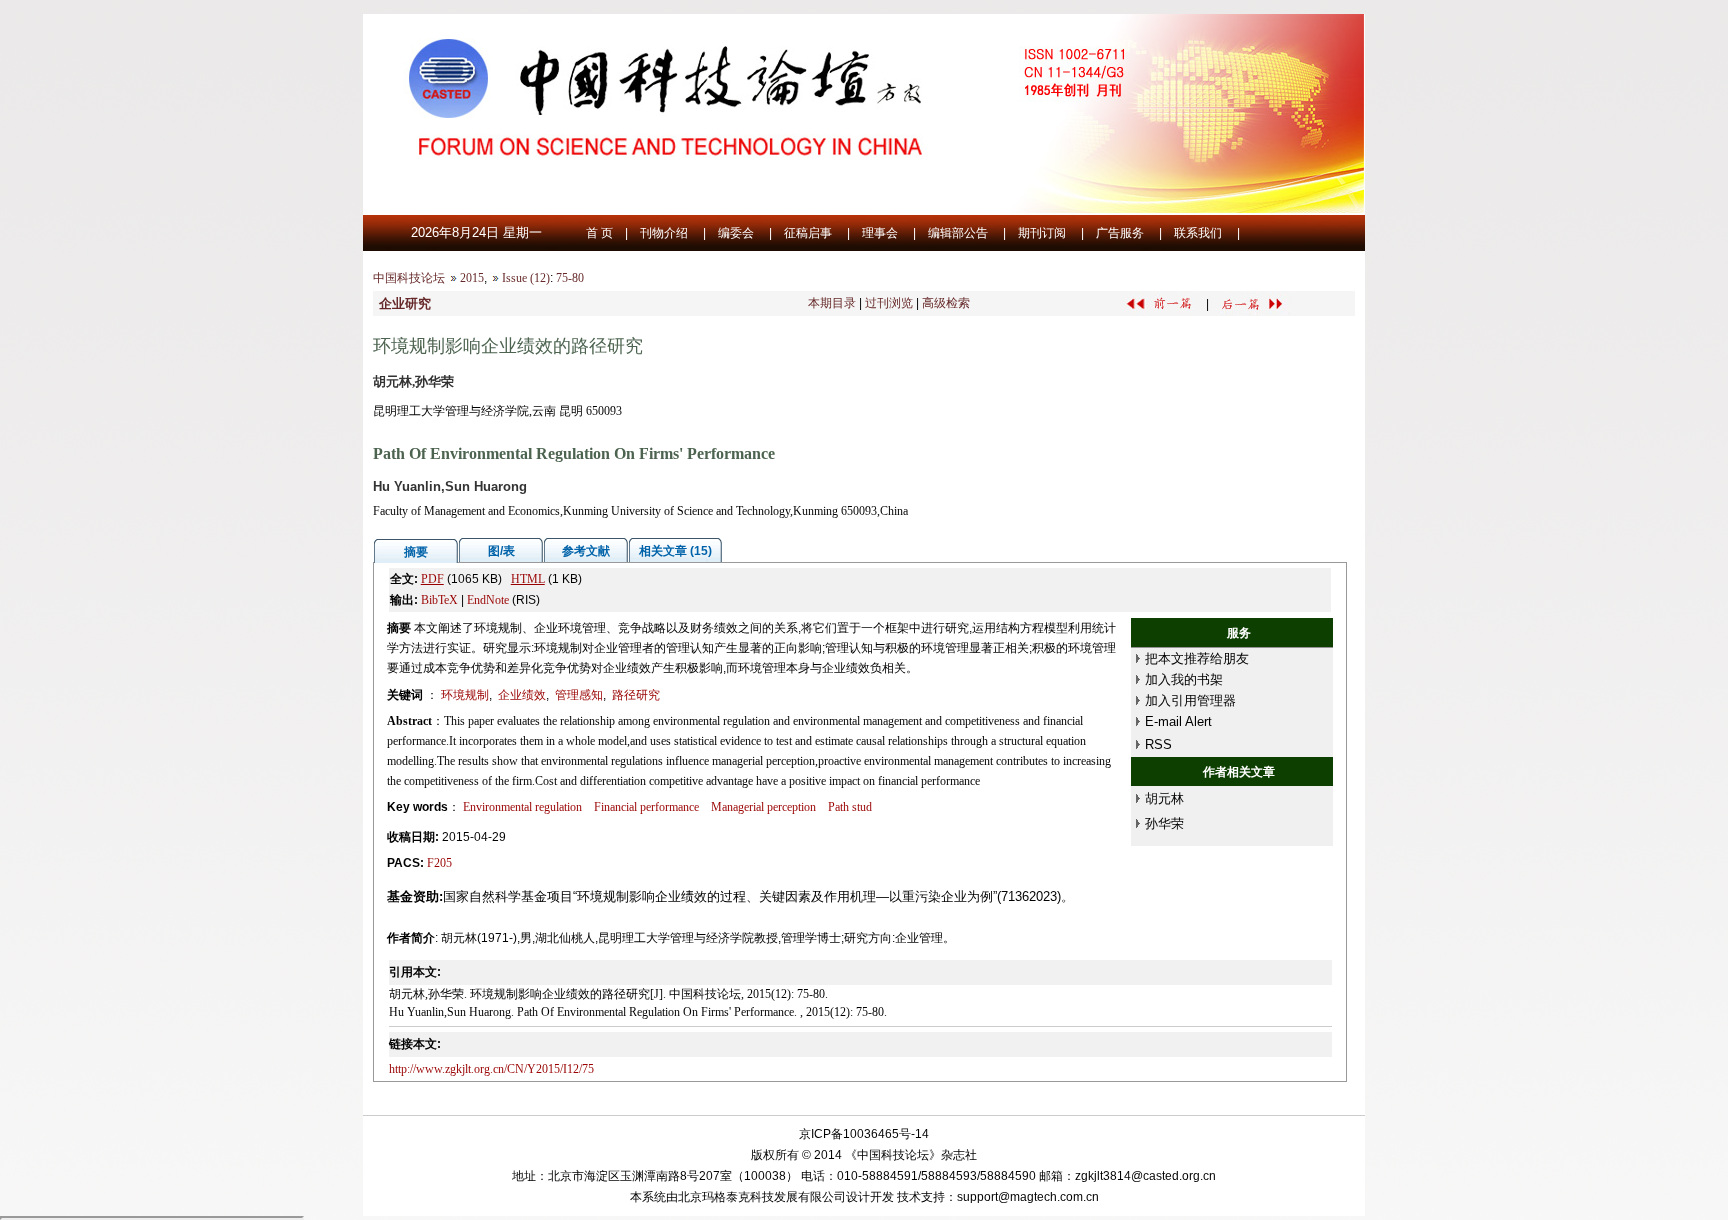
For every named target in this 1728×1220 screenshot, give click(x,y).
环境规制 (465, 695)
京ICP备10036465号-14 (864, 1134)
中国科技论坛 (409, 278)
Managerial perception (763, 807)
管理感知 (579, 695)
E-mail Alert (1178, 721)
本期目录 (832, 303)
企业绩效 (522, 695)
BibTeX (439, 600)
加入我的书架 (1184, 679)
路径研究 (636, 695)
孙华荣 (1164, 823)
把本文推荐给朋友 (1197, 658)
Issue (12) (526, 278)
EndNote (488, 600)
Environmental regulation (522, 807)
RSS (1158, 744)
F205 (439, 863)
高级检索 (946, 303)
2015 (472, 278)
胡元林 (1164, 798)
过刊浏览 (889, 303)
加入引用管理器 (1190, 700)
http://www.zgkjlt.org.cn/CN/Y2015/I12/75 (491, 1069)
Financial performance (646, 807)
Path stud (850, 807)
